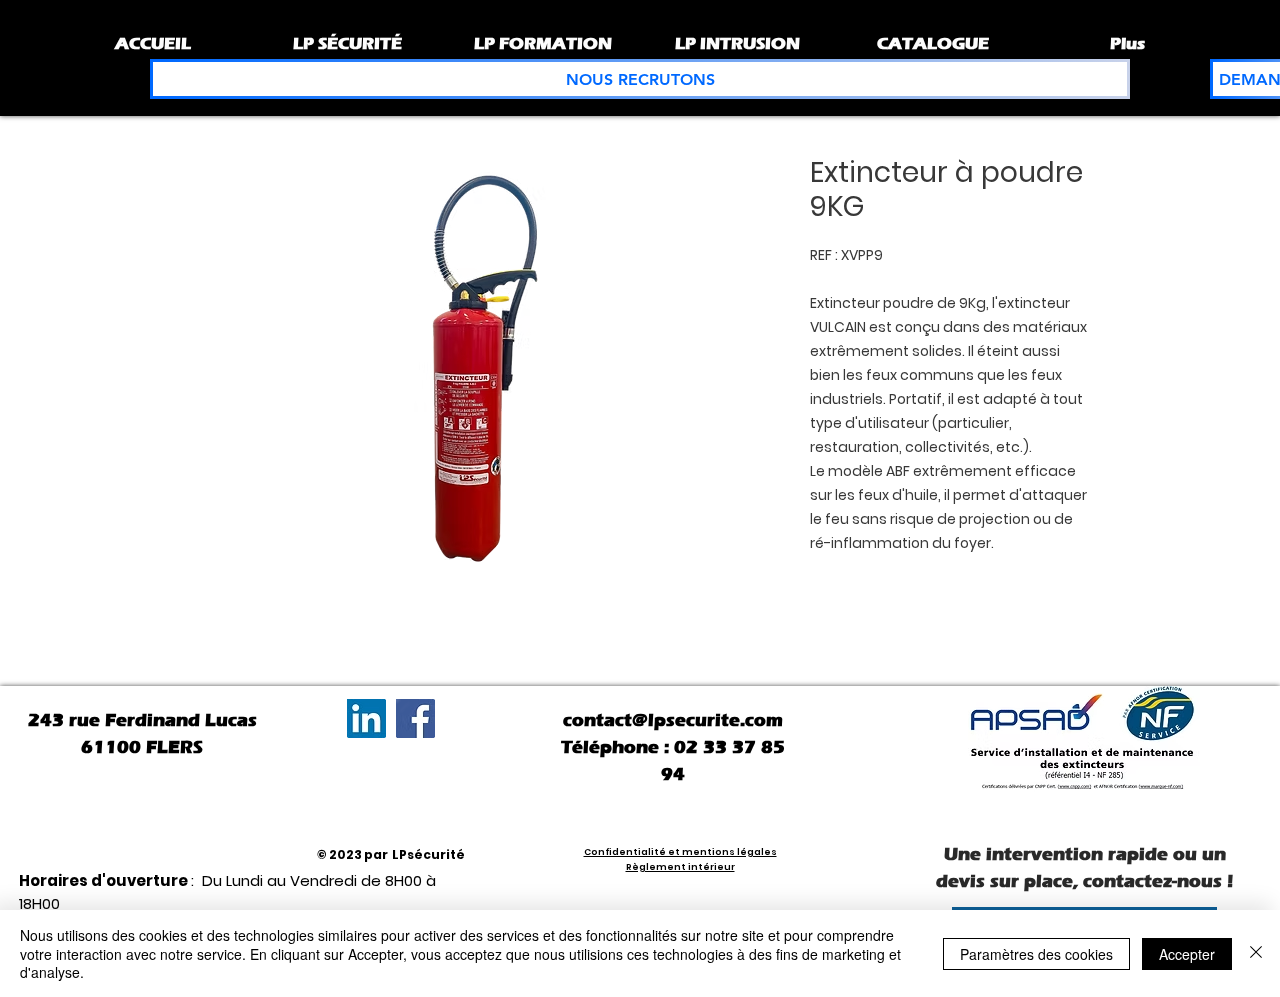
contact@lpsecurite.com (673, 720)
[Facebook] (415, 718)
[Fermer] (1256, 953)
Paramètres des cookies (1036, 954)
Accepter (1187, 954)
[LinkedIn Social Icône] (366, 718)
